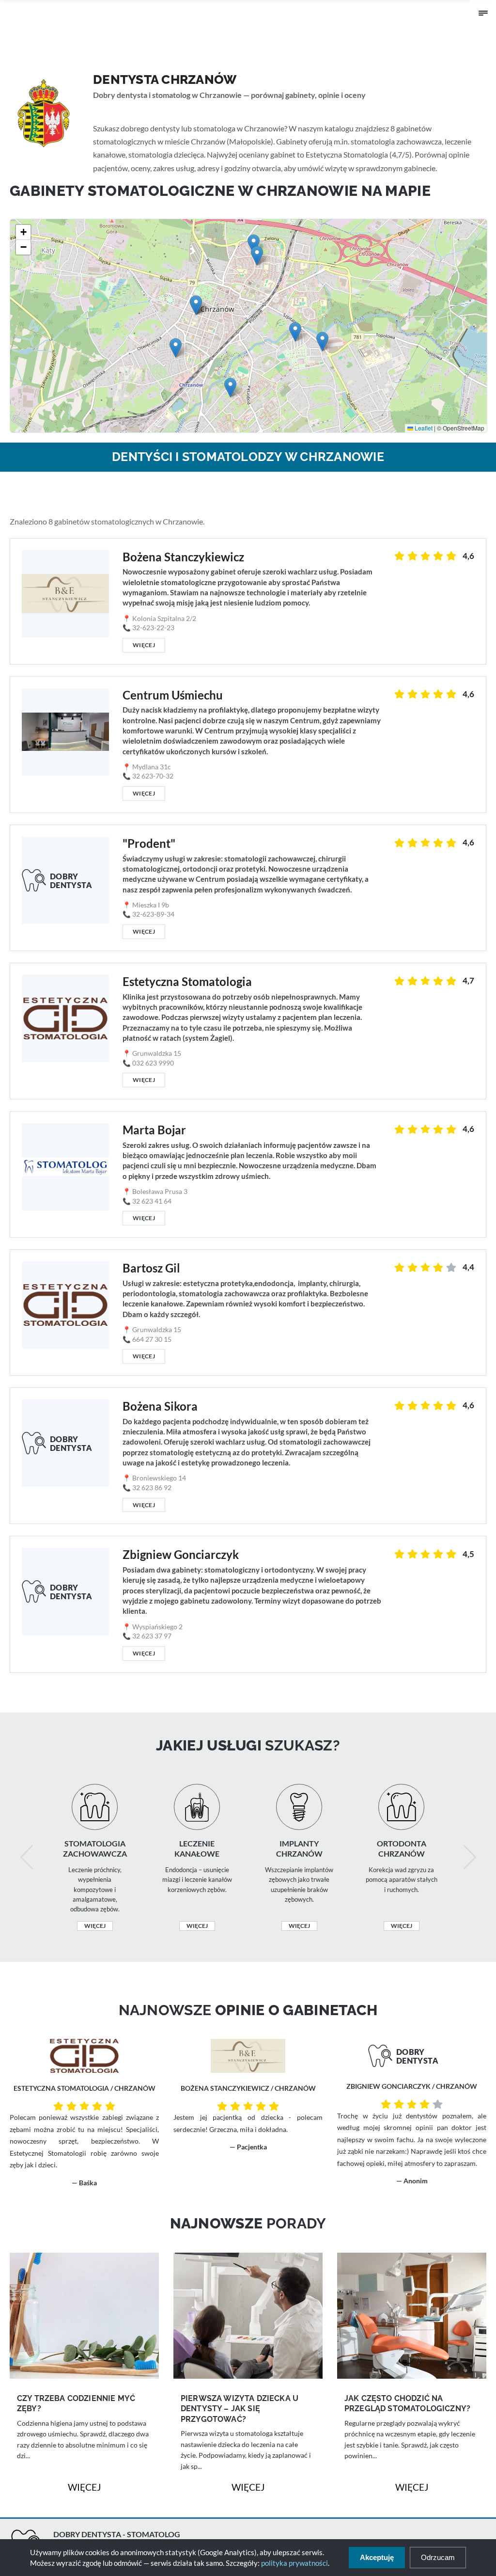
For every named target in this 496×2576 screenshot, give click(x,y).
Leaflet (423, 428)
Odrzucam (438, 2557)
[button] (322, 342)
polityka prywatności (294, 2563)
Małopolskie (155, 110)
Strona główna (113, 110)
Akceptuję (377, 2557)
